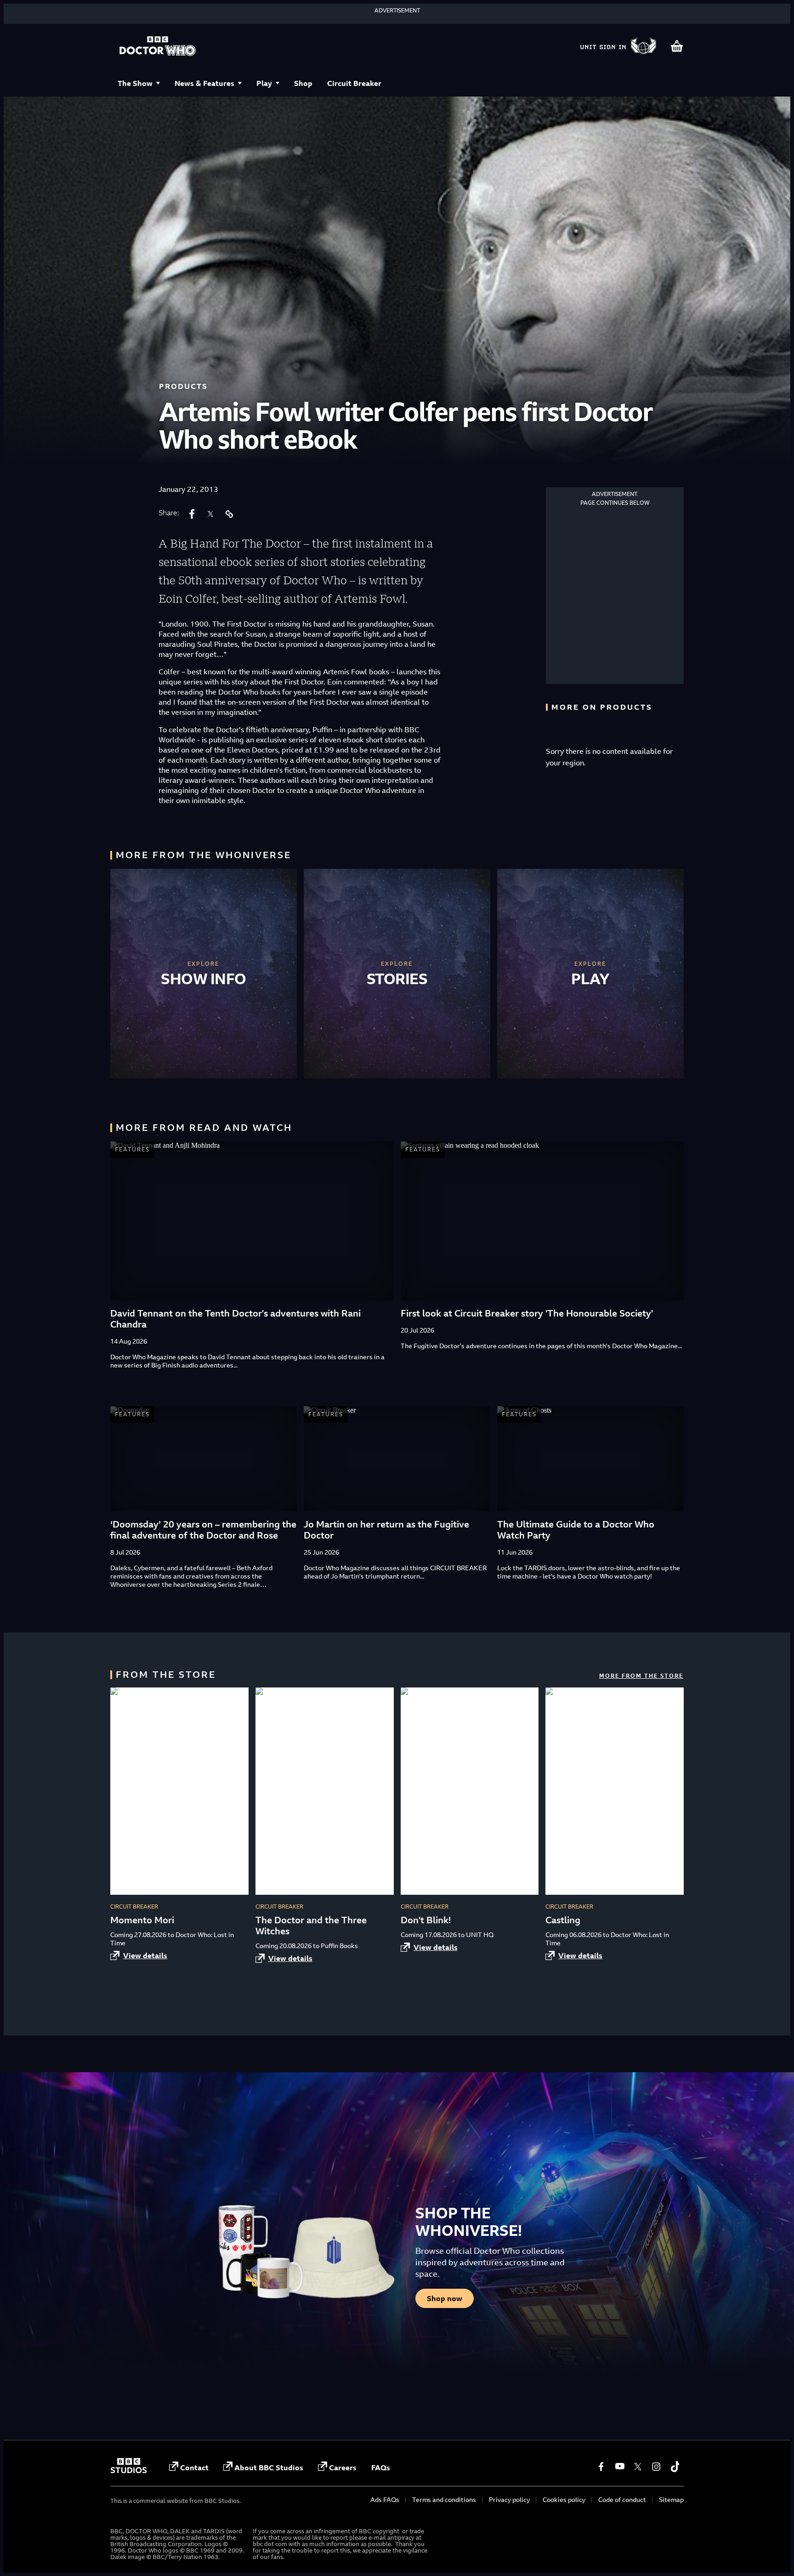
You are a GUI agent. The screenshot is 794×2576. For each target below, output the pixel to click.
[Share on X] (210, 514)
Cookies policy (564, 2499)
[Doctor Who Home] (158, 47)
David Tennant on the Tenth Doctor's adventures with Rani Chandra (235, 1319)
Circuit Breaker (354, 83)
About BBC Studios (269, 2468)
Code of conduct (622, 2499)
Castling (563, 1920)
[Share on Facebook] (192, 514)
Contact (194, 2468)
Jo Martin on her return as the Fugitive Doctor (386, 1530)
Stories (397, 979)
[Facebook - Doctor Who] (601, 2467)
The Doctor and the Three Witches (311, 1925)
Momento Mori (142, 1920)
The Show (135, 83)
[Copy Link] (229, 514)
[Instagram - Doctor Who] (656, 2467)
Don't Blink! (426, 1920)
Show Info (204, 979)
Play (264, 83)
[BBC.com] (129, 2471)
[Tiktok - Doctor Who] (675, 2467)
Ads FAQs (385, 2499)
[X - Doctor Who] (638, 2467)
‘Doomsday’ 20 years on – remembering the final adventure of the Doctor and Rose (203, 1530)
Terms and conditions (444, 2499)
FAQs (381, 2468)
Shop (303, 83)
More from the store (641, 1676)
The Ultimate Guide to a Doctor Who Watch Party (576, 1530)
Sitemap (671, 2499)
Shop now (445, 2298)
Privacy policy (509, 2499)
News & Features (204, 83)
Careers (343, 2468)
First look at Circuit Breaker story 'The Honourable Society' (527, 1313)
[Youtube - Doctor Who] (619, 2467)
